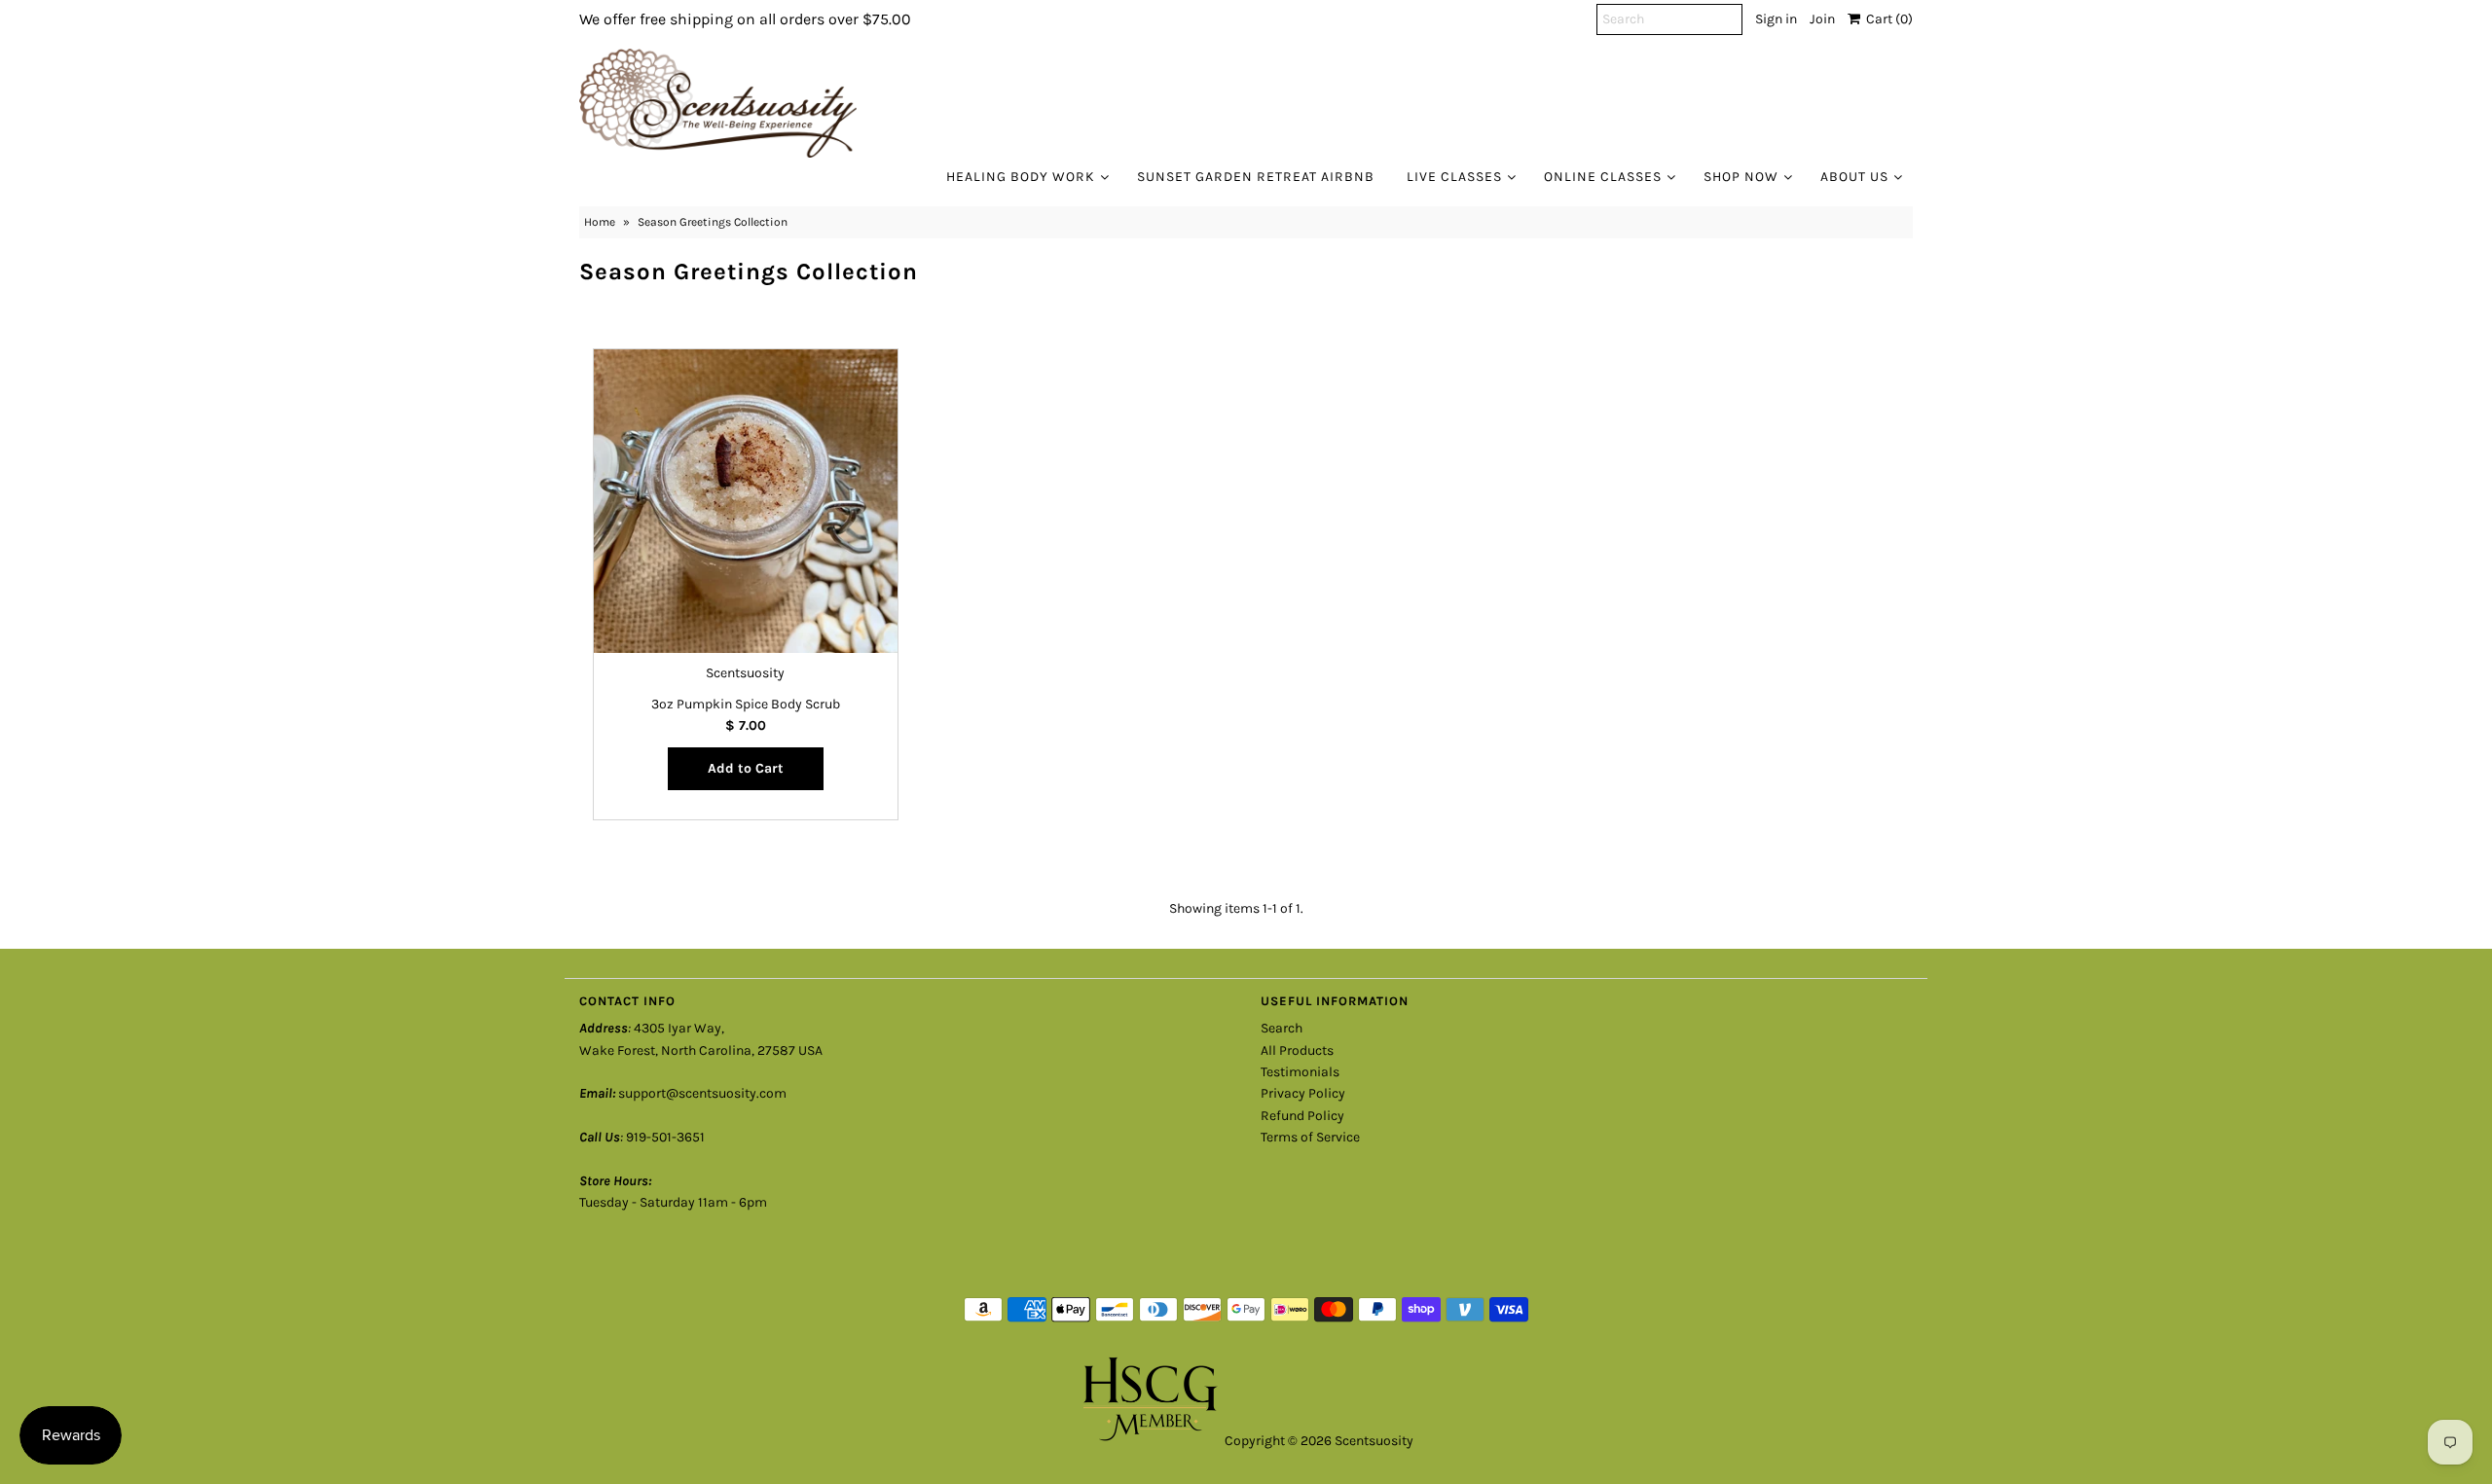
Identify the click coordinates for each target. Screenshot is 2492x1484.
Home (600, 222)
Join (1822, 19)
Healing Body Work (1021, 177)
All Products (1297, 1050)
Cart (1887, 19)
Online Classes (1603, 177)
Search (1282, 1028)
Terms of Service (1310, 1137)
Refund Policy (1302, 1116)
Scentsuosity (1374, 1441)
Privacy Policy (1303, 1093)
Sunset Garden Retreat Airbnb (1256, 177)
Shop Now (1741, 177)
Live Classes (1454, 177)
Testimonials (1300, 1072)
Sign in (1776, 19)
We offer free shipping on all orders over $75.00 (745, 19)
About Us (1854, 177)
